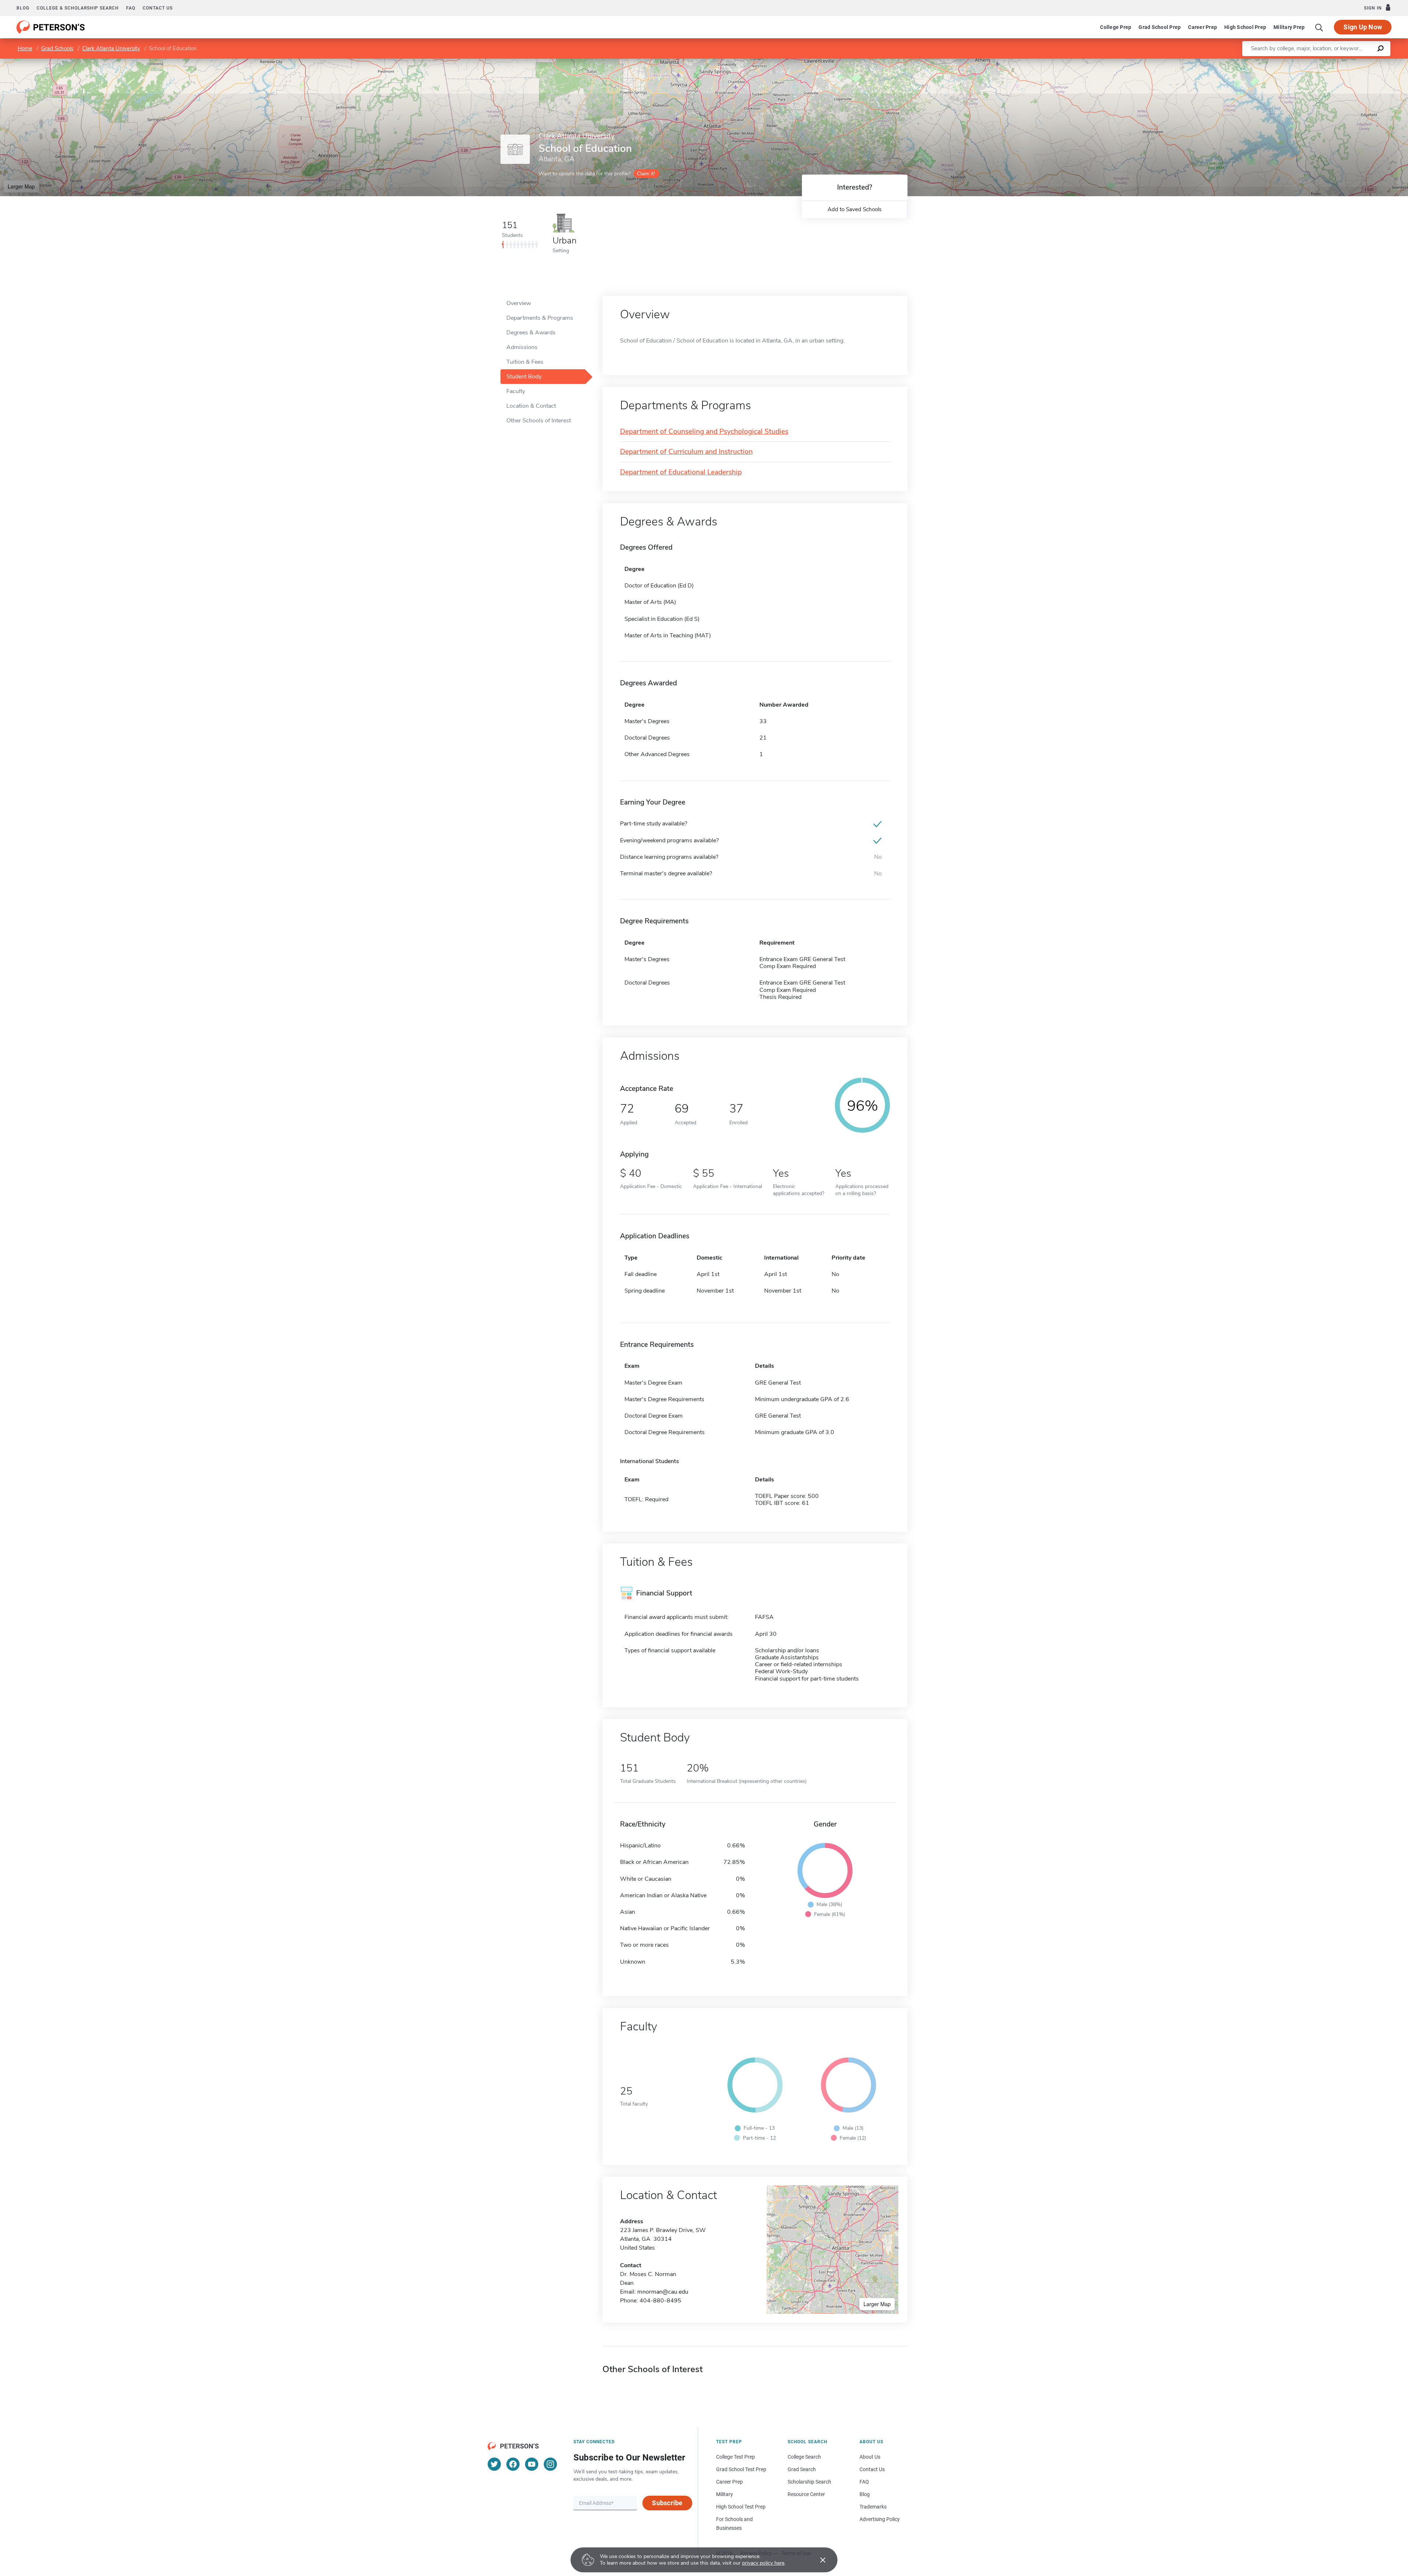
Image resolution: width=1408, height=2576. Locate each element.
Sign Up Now (1363, 27)
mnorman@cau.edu (663, 2292)
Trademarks (873, 2507)
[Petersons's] (51, 27)
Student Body (524, 377)
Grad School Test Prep (741, 2469)
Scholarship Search (809, 2482)
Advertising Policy (880, 2519)
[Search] (1319, 27)
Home (25, 48)
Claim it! (646, 174)
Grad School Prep (1160, 27)
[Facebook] (513, 2464)
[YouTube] (532, 2464)
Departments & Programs (540, 318)
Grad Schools (57, 48)
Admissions (522, 347)
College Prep (1116, 27)
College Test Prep (736, 2457)
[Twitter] (494, 2464)
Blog (23, 8)
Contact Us (872, 2469)
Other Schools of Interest (539, 421)
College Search (804, 2457)
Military (725, 2494)
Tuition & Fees (525, 362)
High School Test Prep (741, 2507)
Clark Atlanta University (111, 48)
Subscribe (667, 2503)
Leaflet (1322, 62)
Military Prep (1289, 27)
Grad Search (802, 2469)
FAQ (131, 8)
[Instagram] (550, 2464)
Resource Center (806, 2494)
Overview (519, 303)
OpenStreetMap (1358, 62)
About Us (870, 2457)
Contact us (158, 8)
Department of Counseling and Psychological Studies (704, 432)
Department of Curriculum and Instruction (686, 452)
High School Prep (1245, 27)
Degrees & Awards (531, 333)
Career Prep (1202, 27)
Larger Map (21, 186)
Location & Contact (531, 406)
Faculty (516, 391)
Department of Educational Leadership (681, 472)
